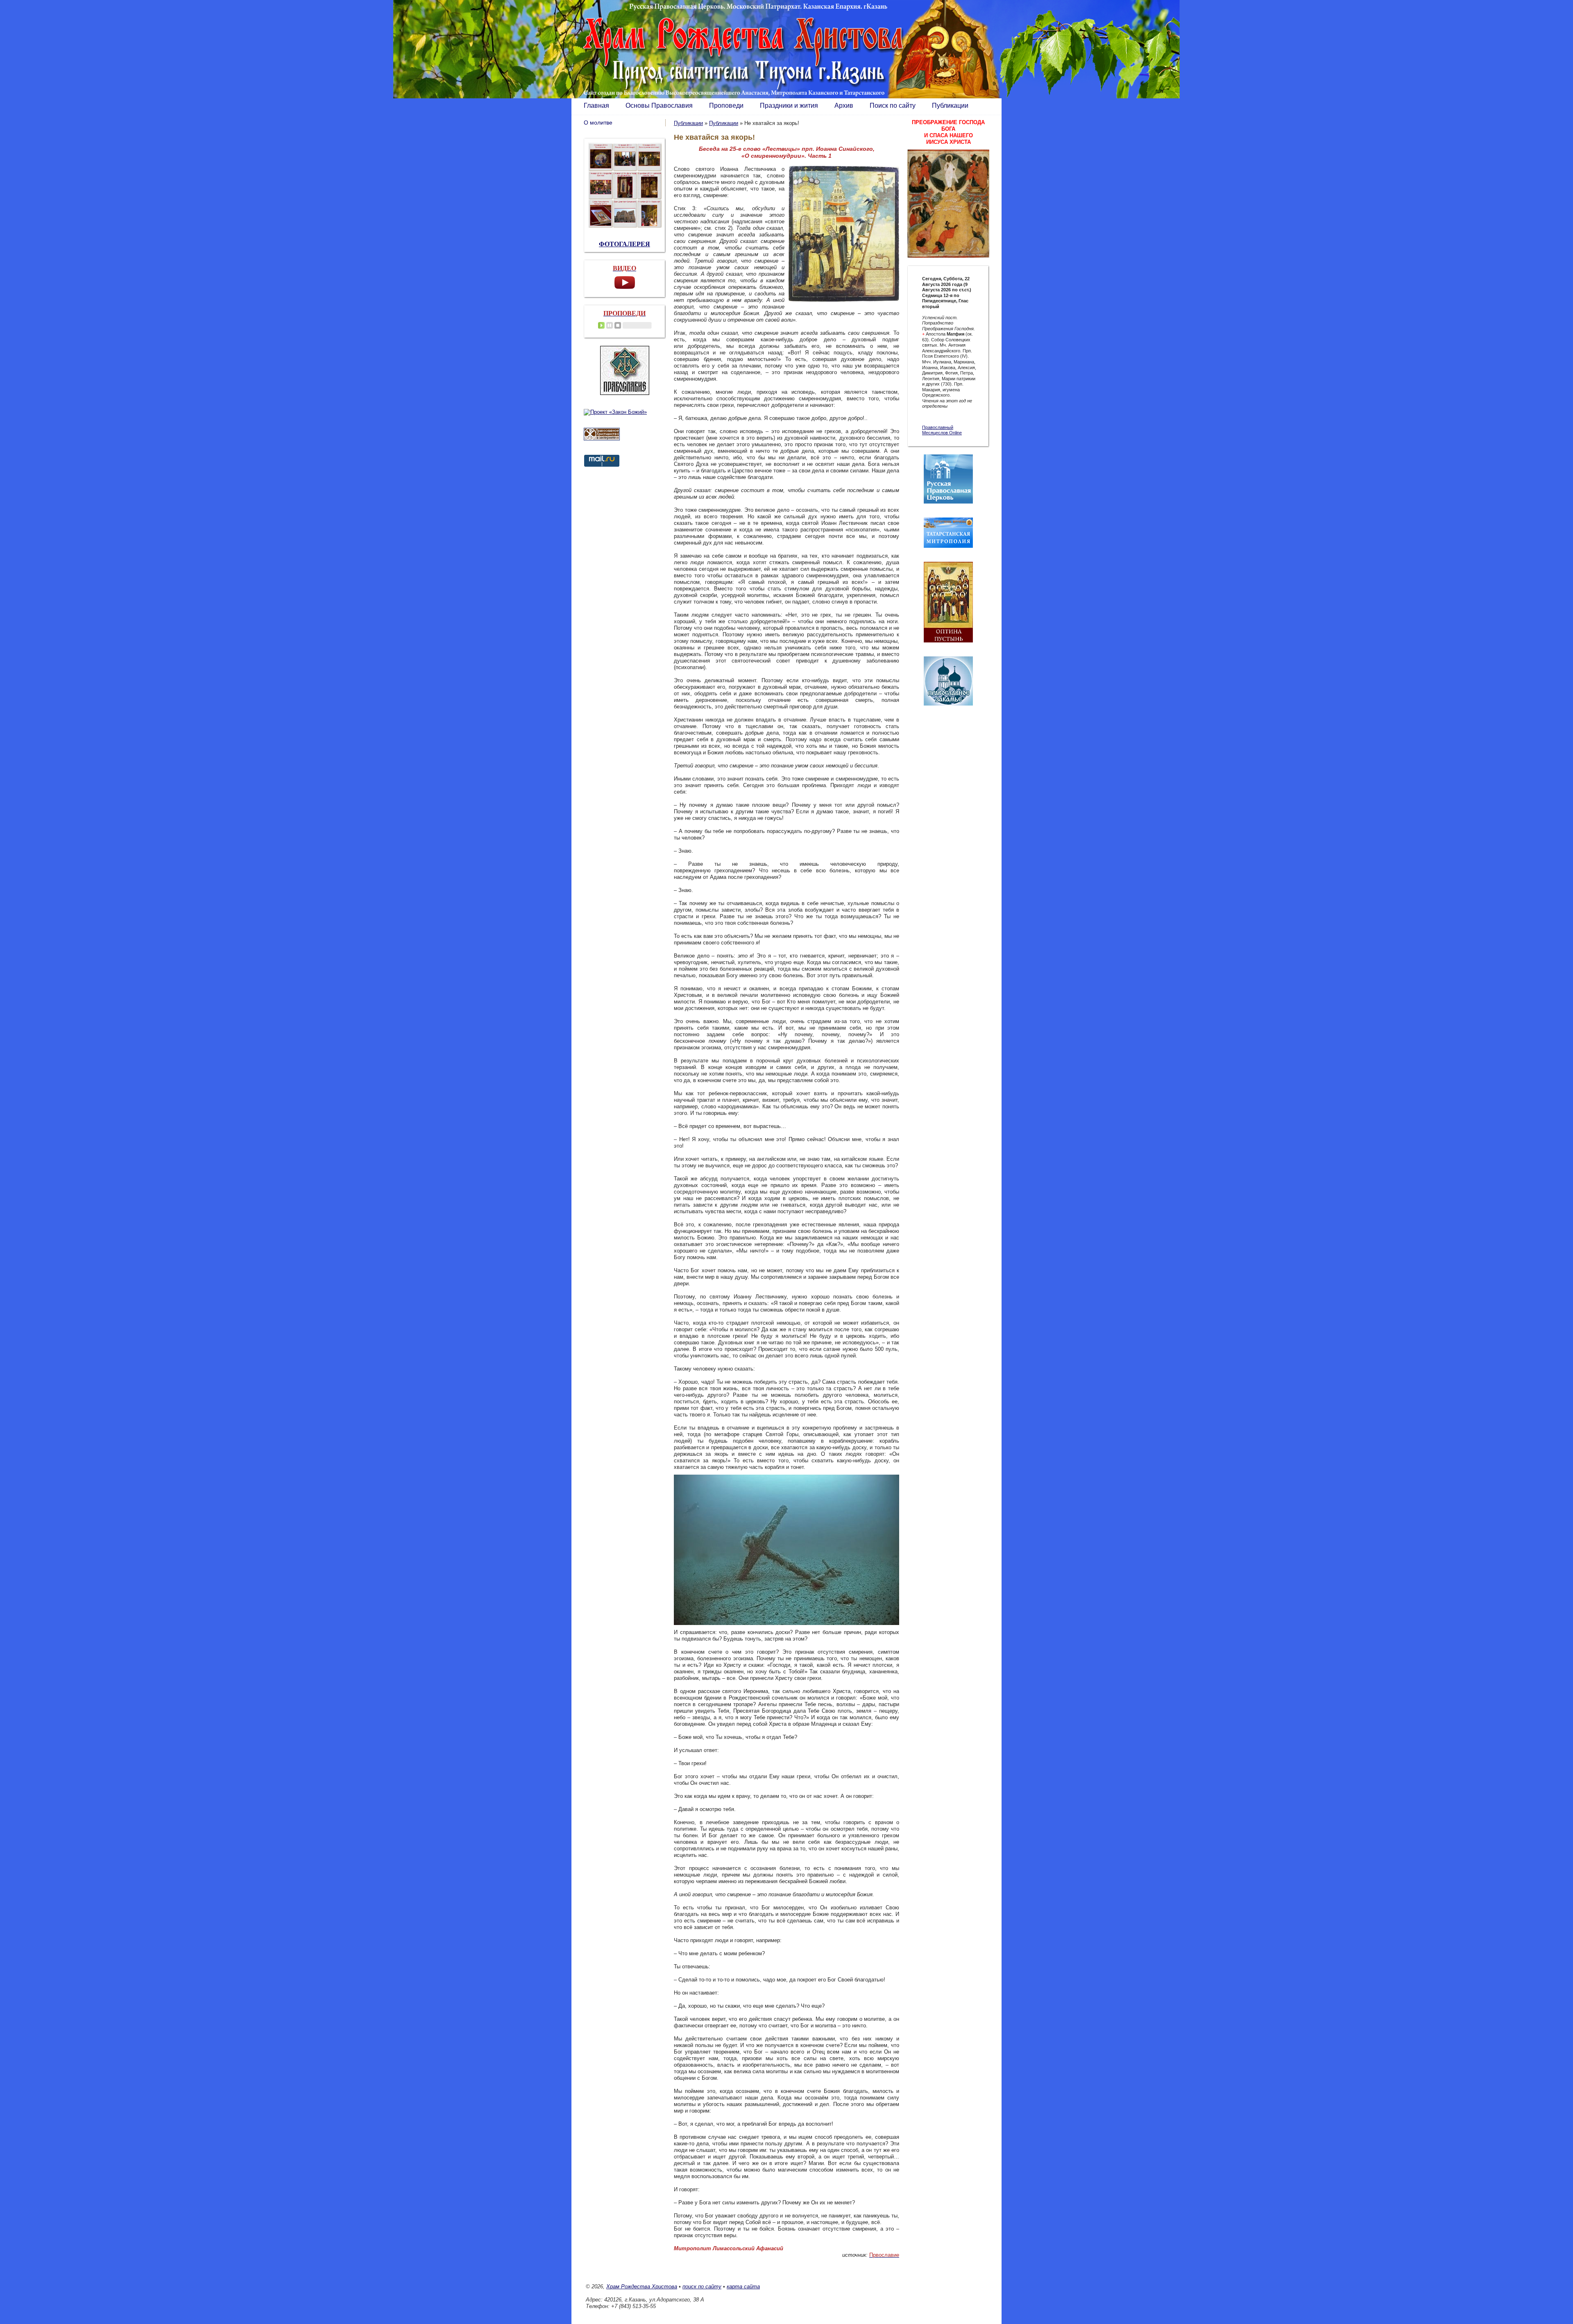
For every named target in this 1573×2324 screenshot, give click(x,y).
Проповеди (726, 106)
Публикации (950, 106)
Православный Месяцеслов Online (942, 430)
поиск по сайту (702, 2287)
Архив (844, 106)
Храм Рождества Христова (642, 2287)
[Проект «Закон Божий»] (615, 412)
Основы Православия (659, 106)
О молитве (598, 123)
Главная (596, 106)
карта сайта (743, 2287)
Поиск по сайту (893, 106)
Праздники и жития (789, 106)
